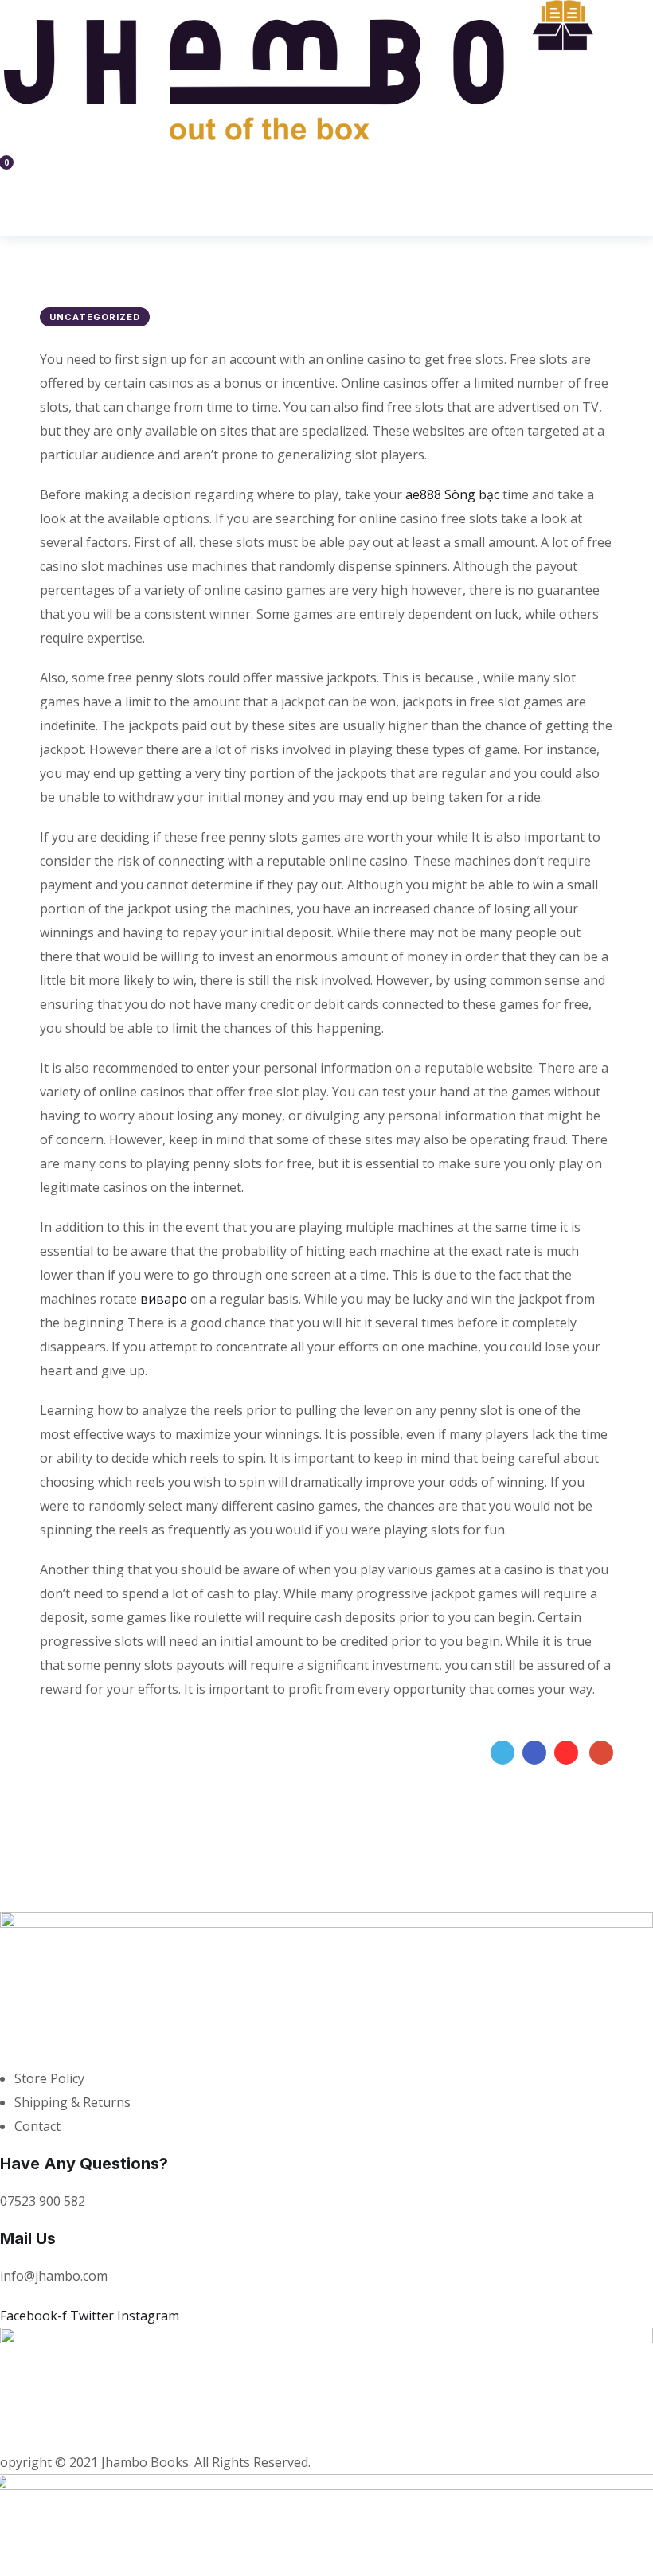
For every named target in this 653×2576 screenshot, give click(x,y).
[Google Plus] (601, 1753)
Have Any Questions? (84, 2164)
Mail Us (28, 2238)
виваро (164, 1299)
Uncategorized (95, 317)
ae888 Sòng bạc (452, 494)
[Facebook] (534, 1753)
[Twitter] (502, 1753)
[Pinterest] (566, 1753)
